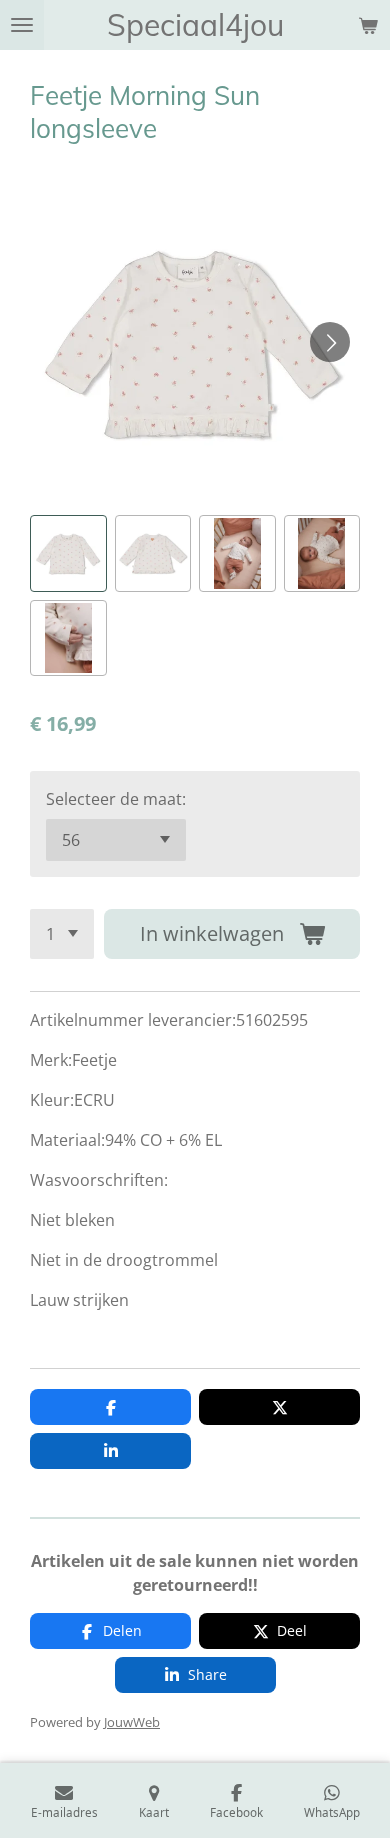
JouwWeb (132, 1722)
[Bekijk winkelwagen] (368, 25)
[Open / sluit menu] (22, 25)
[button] (68, 553)
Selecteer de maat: (116, 799)
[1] (62, 934)
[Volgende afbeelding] (330, 342)
